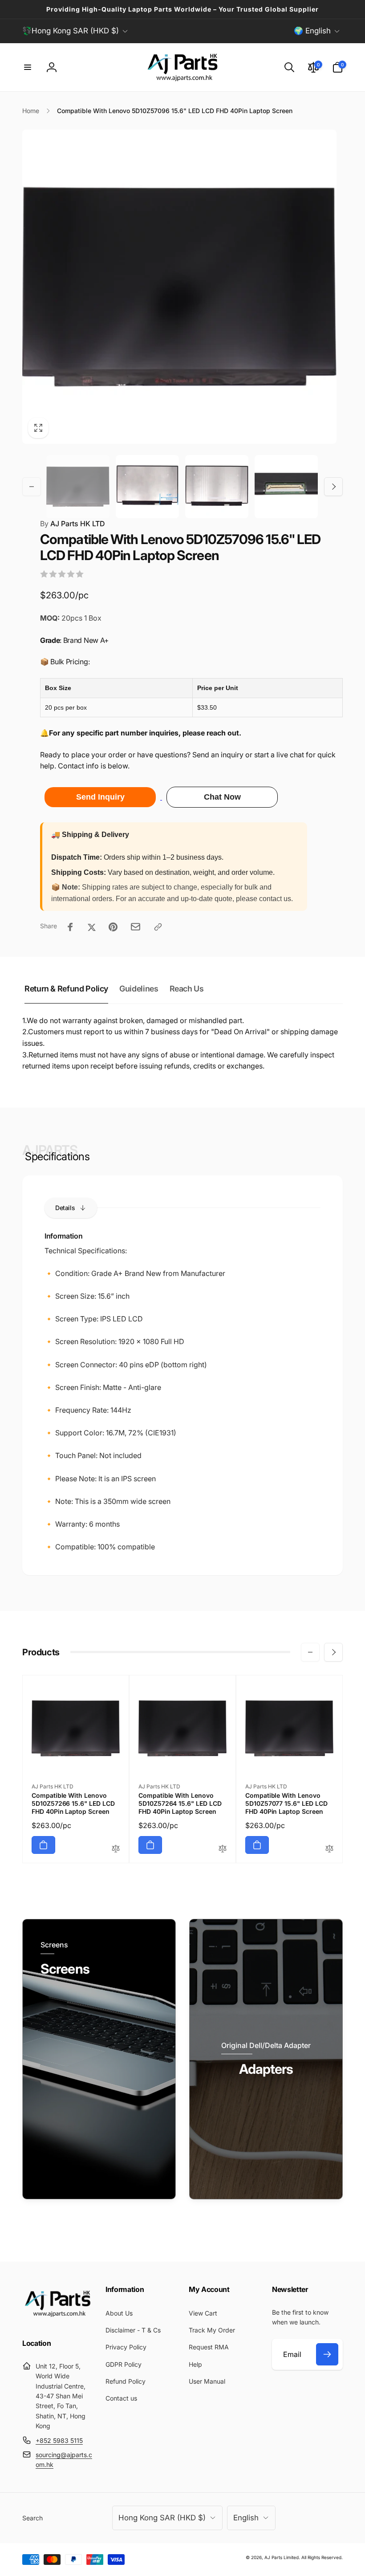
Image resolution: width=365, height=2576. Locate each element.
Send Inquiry (100, 797)
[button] (28, 67)
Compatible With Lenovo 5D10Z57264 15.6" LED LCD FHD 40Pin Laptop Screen (180, 1803)
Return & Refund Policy (66, 989)
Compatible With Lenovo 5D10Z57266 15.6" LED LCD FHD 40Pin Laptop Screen (73, 1803)
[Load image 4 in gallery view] (286, 487)
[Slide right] (333, 487)
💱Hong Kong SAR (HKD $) (71, 31)
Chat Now (222, 797)
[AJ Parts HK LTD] (58, 2320)
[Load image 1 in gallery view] (78, 487)
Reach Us (187, 989)
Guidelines (139, 989)
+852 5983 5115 (59, 2440)
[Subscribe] (327, 2354)
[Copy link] (158, 927)
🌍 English (312, 31)
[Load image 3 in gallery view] (217, 487)
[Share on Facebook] (70, 927)
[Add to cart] (43, 1845)
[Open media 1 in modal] (179, 287)
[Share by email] (136, 927)
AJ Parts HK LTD (73, 524)
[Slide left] (32, 487)
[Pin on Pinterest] (113, 927)
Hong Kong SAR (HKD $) (162, 2518)
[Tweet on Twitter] (92, 927)
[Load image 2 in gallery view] (147, 487)
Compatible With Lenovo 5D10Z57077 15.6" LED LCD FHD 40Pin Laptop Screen (286, 1803)
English (246, 2518)
